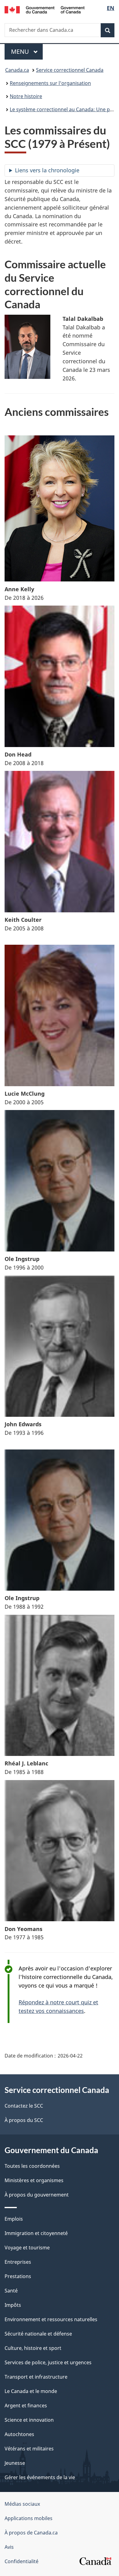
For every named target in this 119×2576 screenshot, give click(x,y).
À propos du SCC (24, 2120)
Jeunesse (15, 2463)
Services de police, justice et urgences (48, 2362)
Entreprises (18, 2262)
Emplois (14, 2219)
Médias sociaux (22, 2504)
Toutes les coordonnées (32, 2166)
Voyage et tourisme (27, 2248)
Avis (9, 2547)
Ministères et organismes (34, 2180)
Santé (11, 2291)
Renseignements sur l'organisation (50, 83)
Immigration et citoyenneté (36, 2233)
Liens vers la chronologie (47, 170)
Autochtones (19, 2434)
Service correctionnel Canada (70, 70)
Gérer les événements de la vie (40, 2477)
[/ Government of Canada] (45, 9)
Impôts (13, 2305)
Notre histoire (26, 96)
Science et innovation (29, 2420)
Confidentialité (22, 2561)
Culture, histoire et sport (33, 2348)
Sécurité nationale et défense (38, 2334)
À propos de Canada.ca (31, 2533)
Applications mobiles (29, 2518)
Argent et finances (26, 2406)
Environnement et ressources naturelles (51, 2319)
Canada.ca (17, 70)
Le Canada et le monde (31, 2391)
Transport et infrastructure (36, 2377)
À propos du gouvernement (37, 2195)
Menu (27, 51)
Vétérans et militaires (29, 2449)
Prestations (18, 2276)
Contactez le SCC (24, 2106)
